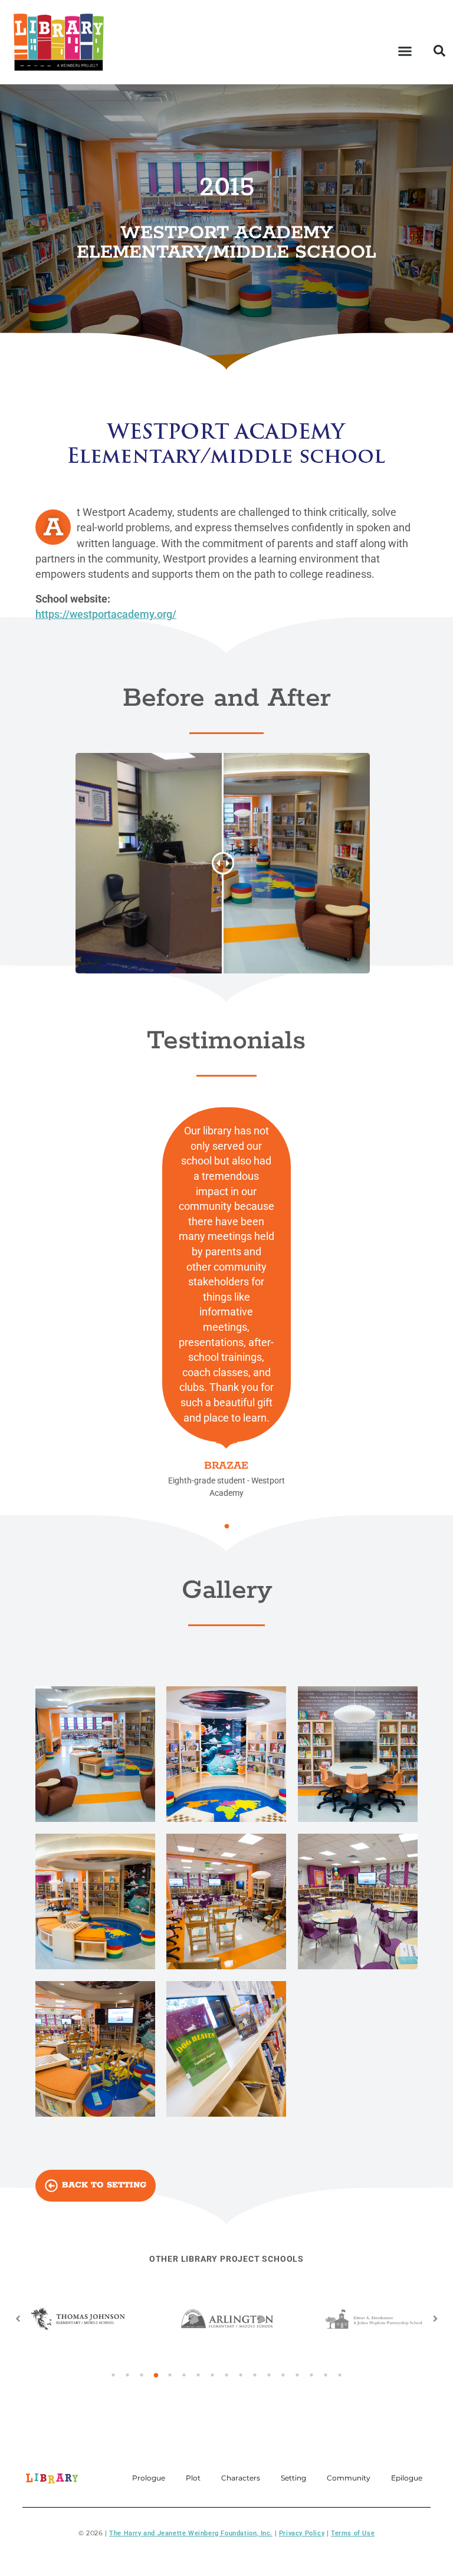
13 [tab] (283, 2375)
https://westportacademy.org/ (106, 614)
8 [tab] (212, 2375)
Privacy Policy (302, 2533)
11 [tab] (255, 2375)
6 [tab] (184, 2375)
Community (349, 2478)
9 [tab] (226, 2375)
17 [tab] (340, 2375)
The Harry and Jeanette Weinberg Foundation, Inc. (191, 2533)
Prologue (149, 2478)
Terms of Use (353, 2533)
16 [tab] (326, 2375)
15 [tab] (311, 2375)
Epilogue (407, 2478)
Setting (293, 2478)
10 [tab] (241, 2375)
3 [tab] (142, 2375)
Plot (193, 2478)
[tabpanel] (226, 1303)
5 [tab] (170, 2375)
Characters (241, 2478)
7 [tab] (198, 2375)
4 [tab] (156, 2375)
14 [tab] (297, 2375)
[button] (405, 51)
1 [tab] (226, 1526)
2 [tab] (127, 2375)
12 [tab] (269, 2375)
